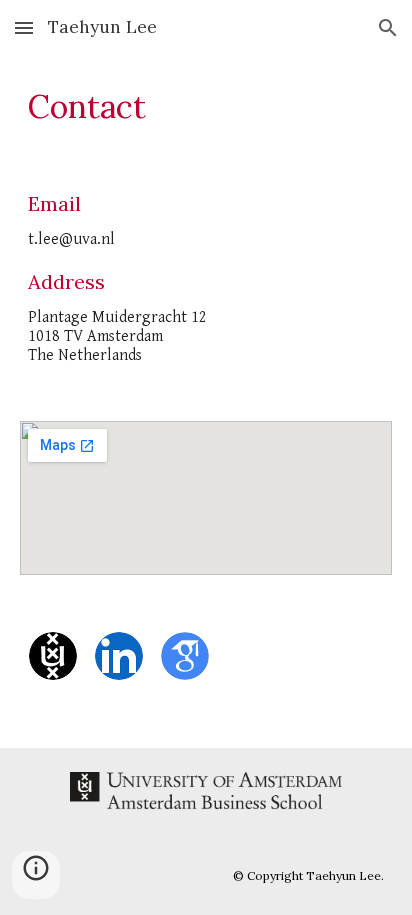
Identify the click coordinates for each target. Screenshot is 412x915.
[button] (24, 27)
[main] (206, 107)
